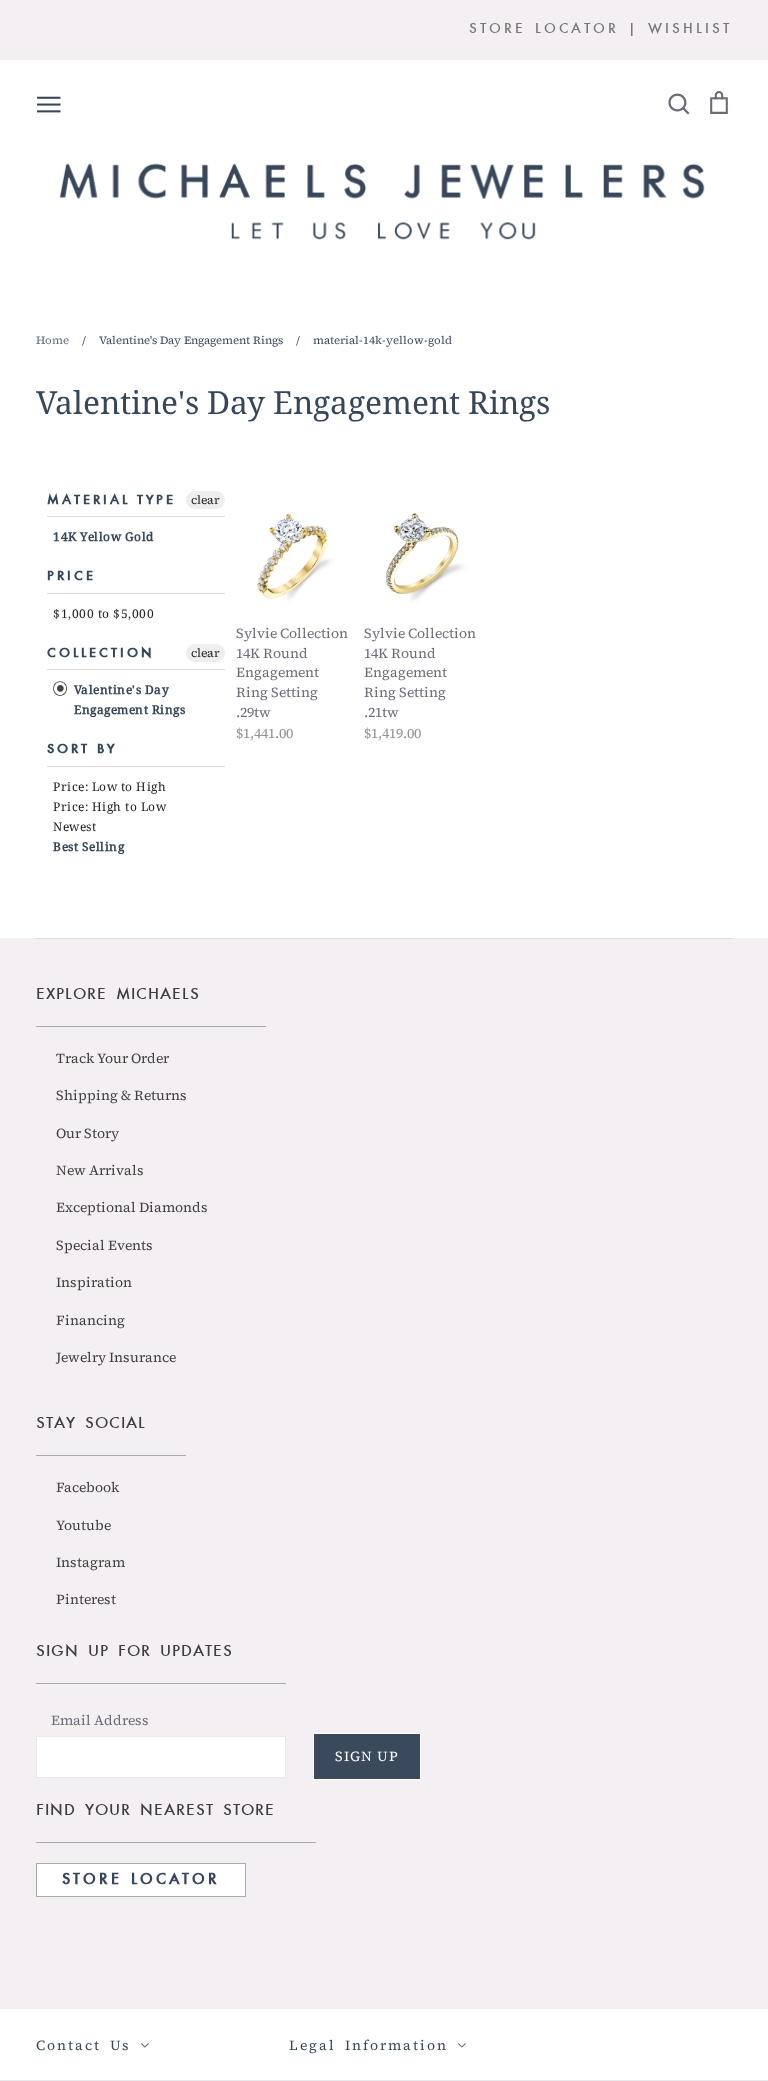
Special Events (104, 1245)
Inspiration (94, 1282)
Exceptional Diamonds (132, 1207)
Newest (74, 826)
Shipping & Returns (121, 1095)
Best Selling (88, 846)
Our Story (87, 1133)
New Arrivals (100, 1170)
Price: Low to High (109, 786)
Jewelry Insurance (116, 1357)
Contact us (88, 2045)
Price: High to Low (109, 806)
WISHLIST (690, 29)
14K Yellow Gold (103, 536)
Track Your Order (112, 1058)
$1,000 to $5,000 (103, 613)
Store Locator (141, 1880)
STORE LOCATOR (544, 29)
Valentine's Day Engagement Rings (127, 699)
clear (205, 500)
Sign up (367, 1756)
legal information (373, 2045)
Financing (90, 1320)
